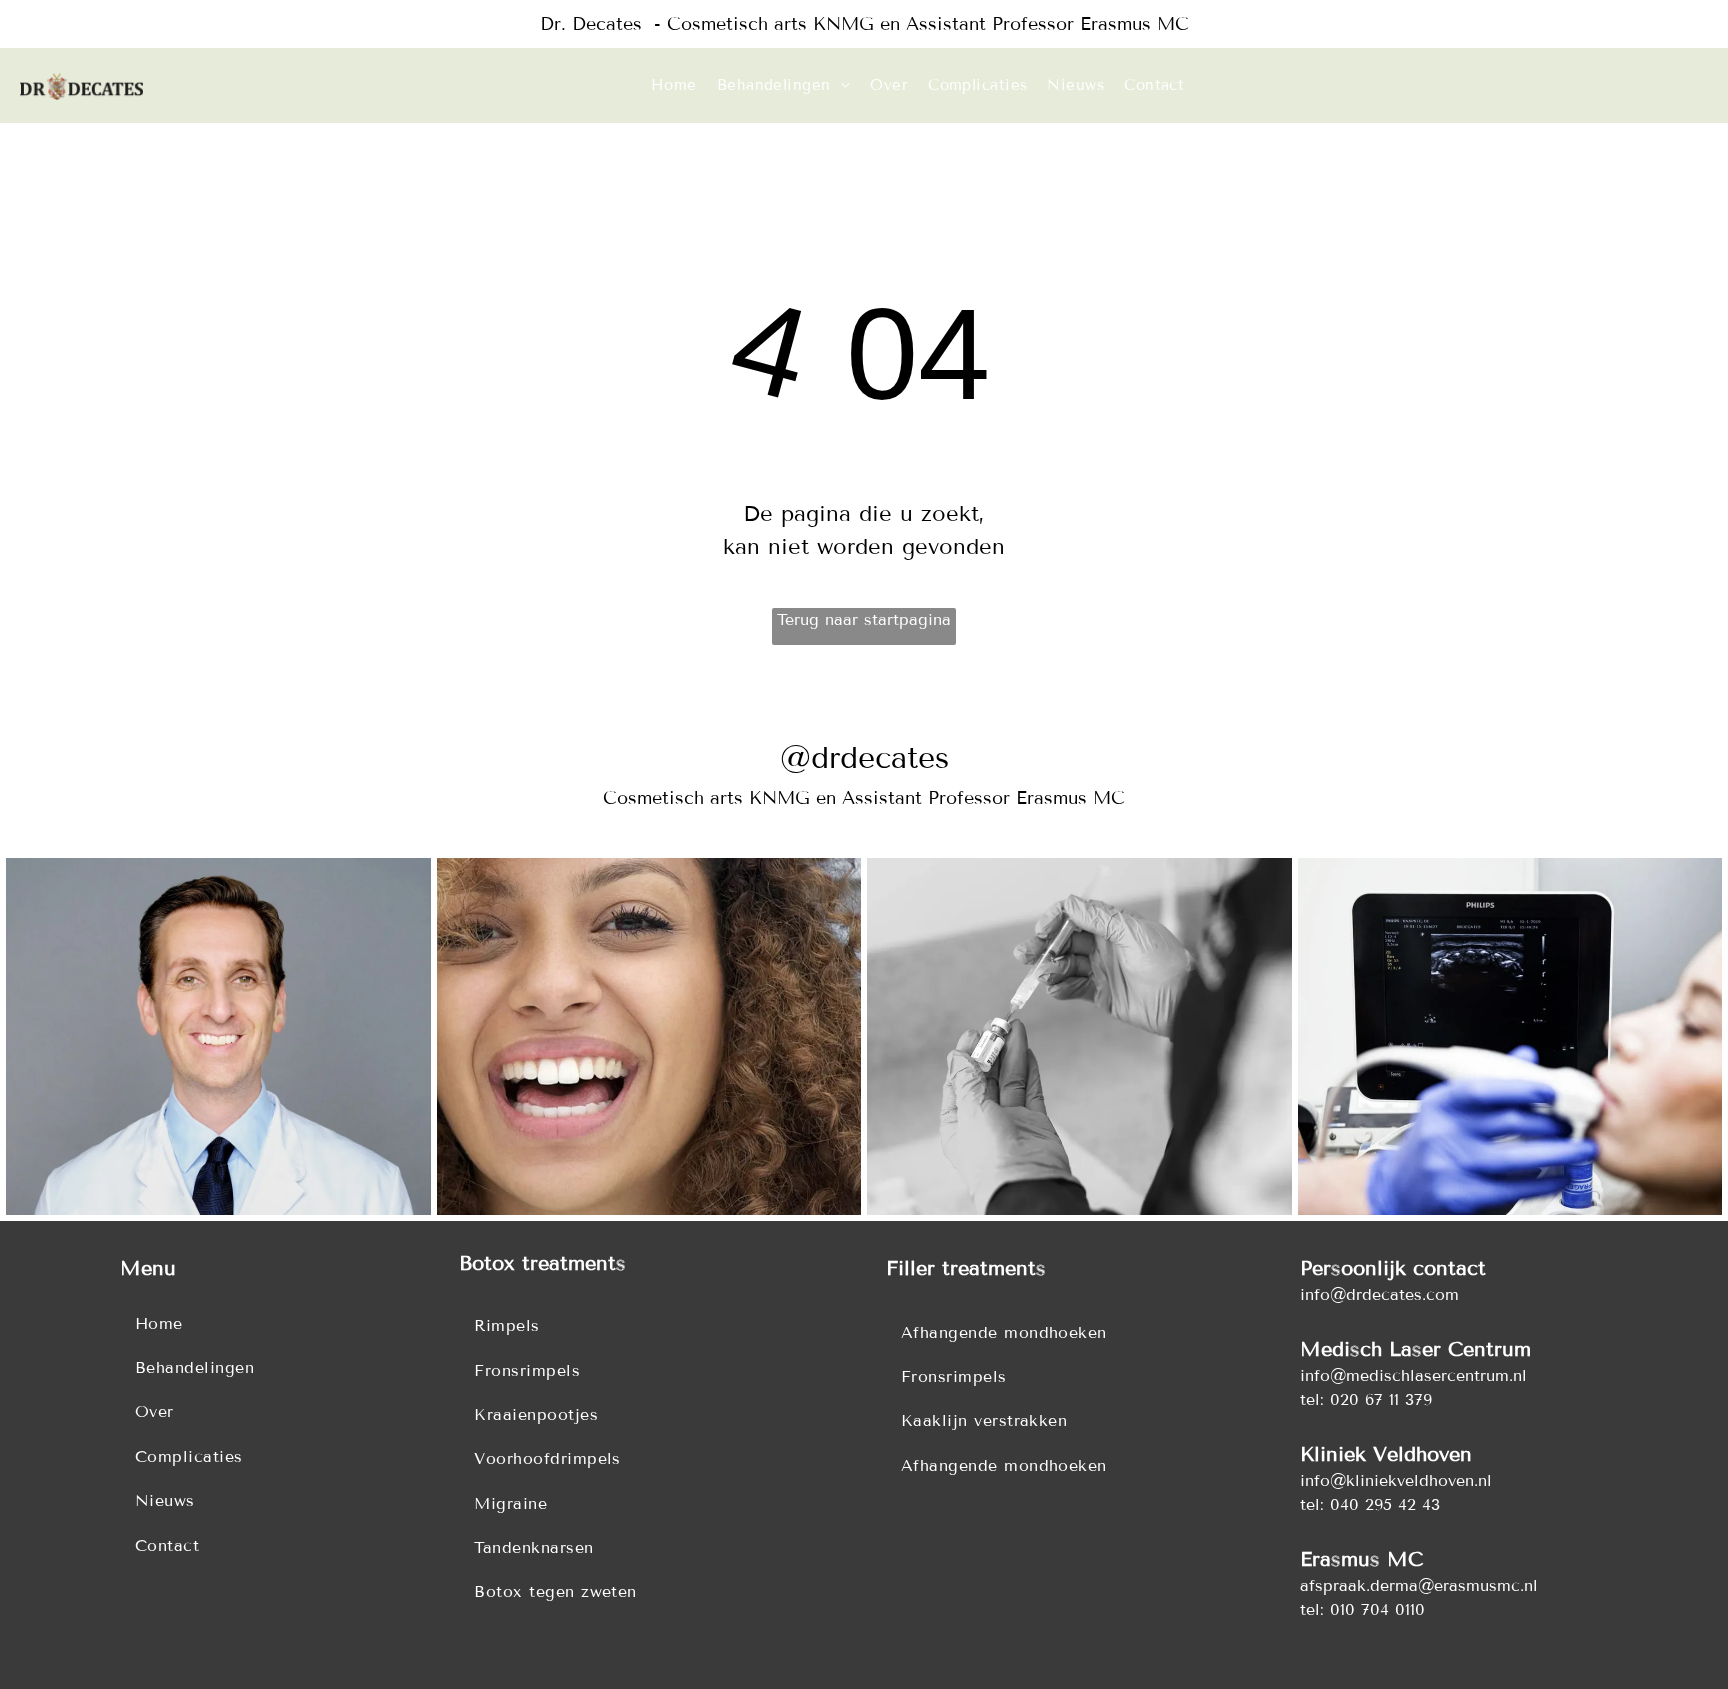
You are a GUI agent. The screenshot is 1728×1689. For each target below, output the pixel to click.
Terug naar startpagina (864, 619)
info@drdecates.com (1379, 1294)
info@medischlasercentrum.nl (1413, 1375)
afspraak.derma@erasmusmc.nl (1419, 1585)
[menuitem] (674, 85)
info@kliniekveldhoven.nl (1396, 1480)
